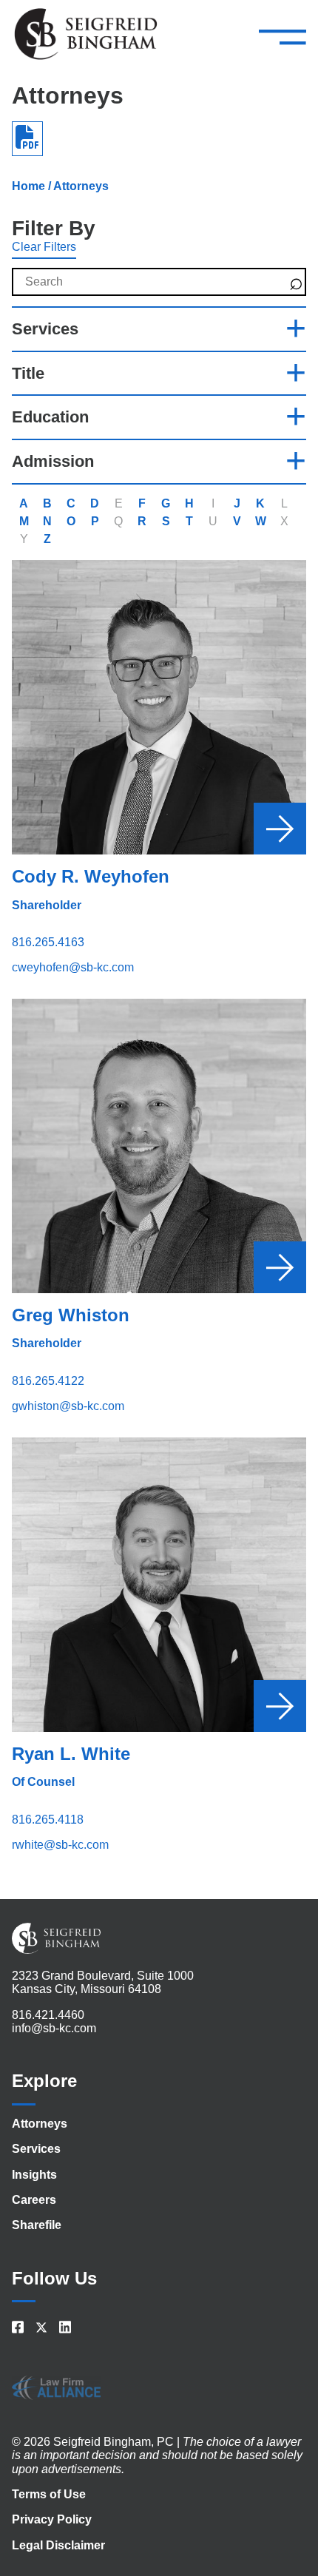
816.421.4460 (48, 2015)
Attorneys (40, 2124)
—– (283, 36)
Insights (34, 2175)
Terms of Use (49, 2494)
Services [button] (45, 329)
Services (36, 2149)
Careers (34, 2200)
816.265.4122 (48, 1381)
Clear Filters (44, 247)
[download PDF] (27, 138)
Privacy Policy (52, 2519)
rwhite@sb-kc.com (60, 1845)
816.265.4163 (48, 942)
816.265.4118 (48, 1820)
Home (28, 186)
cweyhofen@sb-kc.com (73, 967)
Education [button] (50, 417)
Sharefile (37, 2225)
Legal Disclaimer (58, 2545)
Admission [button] (53, 461)
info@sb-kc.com (54, 2028)
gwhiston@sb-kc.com (68, 1406)
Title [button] (28, 373)
